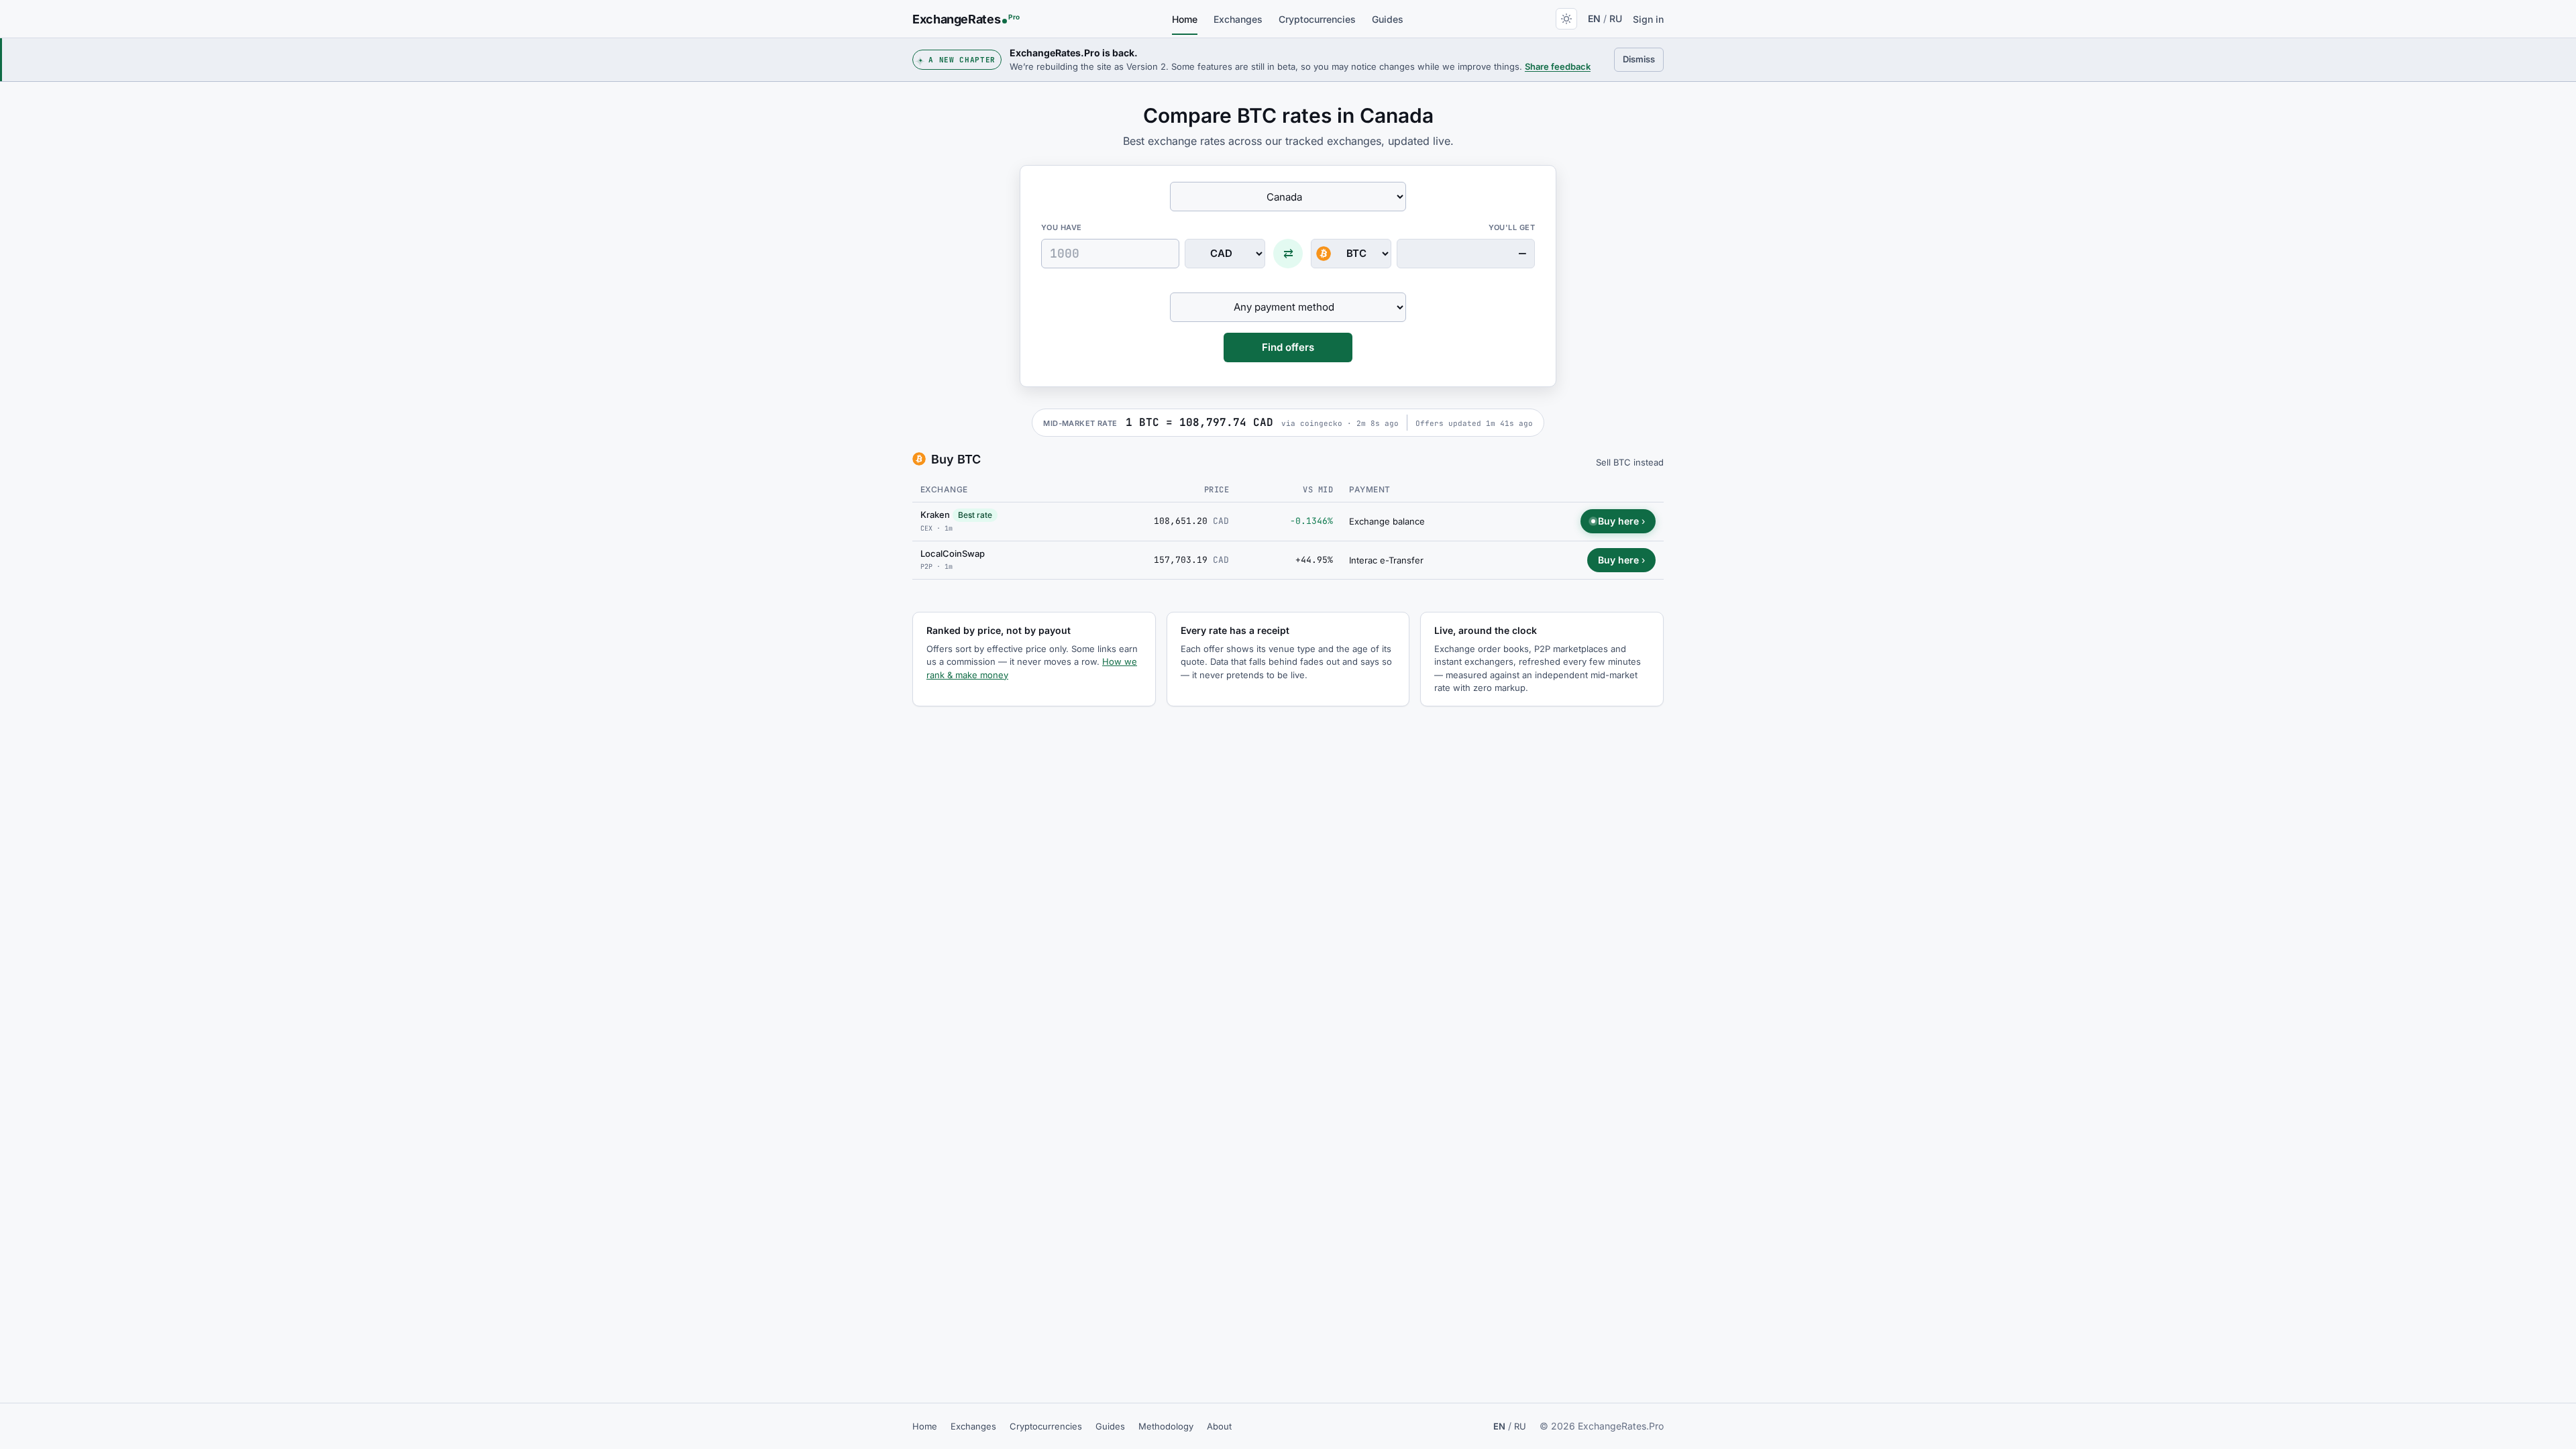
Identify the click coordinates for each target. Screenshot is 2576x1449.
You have (1062, 227)
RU (1616, 18)
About (1219, 1426)
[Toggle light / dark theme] (1566, 19)
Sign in (1648, 19)
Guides (1388, 19)
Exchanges (1238, 19)
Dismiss (1643, 59)
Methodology (1166, 1426)
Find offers (1288, 347)
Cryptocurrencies (1317, 19)
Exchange (944, 489)
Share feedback (1558, 66)
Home (1185, 19)
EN (1594, 18)
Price (1217, 490)
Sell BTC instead (1630, 462)
